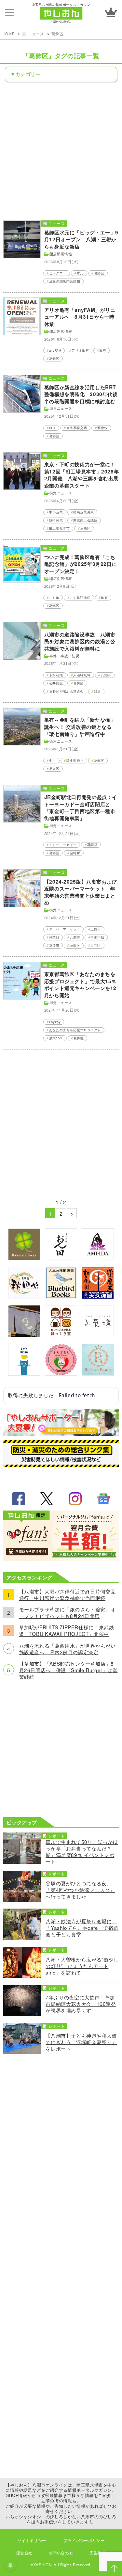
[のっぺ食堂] (24, 1335)
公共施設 (56, 683)
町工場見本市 (60, 528)
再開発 (92, 845)
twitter (47, 1499)
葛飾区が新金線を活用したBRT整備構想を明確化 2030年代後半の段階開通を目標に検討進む (81, 394)
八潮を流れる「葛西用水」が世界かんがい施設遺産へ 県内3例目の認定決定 (68, 1649)
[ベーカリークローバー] (24, 1258)
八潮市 (106, 675)
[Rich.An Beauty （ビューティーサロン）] (98, 1373)
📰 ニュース (33, 34)
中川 (53, 760)
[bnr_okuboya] (98, 1297)
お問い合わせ (61, 2553)
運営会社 (24, 2553)
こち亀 (54, 598)
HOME (9, 34)
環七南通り (75, 760)
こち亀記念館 (80, 598)
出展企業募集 (84, 512)
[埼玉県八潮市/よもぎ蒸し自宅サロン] (61, 1373)
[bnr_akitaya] (24, 1297)
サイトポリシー (32, 2540)
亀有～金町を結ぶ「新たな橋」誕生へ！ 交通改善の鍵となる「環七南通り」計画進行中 (80, 727)
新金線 (102, 428)
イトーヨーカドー (63, 845)
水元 (80, 273)
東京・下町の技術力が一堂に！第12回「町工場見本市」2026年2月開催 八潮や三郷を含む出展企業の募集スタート (81, 475)
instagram (75, 1499)
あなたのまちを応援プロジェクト (75, 1030)
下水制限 (56, 675)
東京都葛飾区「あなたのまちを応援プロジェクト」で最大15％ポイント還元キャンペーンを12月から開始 (80, 985)
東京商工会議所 (85, 520)
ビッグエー (58, 273)
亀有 (103, 350)
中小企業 (56, 512)
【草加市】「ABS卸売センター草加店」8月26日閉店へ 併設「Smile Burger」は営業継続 (68, 1670)
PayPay (55, 1022)
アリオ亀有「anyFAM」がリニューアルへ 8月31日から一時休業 (80, 317)
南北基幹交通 (77, 428)
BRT (53, 428)
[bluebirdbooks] (61, 1297)
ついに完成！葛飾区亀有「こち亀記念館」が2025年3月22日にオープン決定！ (81, 564)
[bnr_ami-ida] (98, 1258)
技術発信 (56, 520)
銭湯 (97, 691)
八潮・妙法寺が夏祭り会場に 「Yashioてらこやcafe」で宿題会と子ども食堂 (82, 1928)
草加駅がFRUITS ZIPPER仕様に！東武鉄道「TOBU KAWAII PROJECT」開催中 (67, 1630)
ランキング (111, 12)
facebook (19, 1499)
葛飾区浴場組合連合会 (66, 691)
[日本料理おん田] (61, 1258)
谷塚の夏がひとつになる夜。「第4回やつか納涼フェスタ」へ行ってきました (80, 1890)
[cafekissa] (24, 1373)
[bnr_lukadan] (98, 1335)
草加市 (54, 945)
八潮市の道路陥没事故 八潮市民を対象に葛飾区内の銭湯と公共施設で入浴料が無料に (80, 641)
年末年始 (97, 937)
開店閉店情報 (61, 254)
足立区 (54, 769)
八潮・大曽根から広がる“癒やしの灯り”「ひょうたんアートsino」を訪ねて (82, 1966)
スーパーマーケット (65, 929)
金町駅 (75, 853)
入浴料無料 (82, 675)
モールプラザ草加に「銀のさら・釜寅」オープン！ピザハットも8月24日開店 (68, 1612)
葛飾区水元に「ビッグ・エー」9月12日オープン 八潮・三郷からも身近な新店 (81, 240)
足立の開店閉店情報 (65, 281)
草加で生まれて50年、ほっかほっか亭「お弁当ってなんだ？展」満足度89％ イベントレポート (82, 1851)
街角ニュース (61, 408)
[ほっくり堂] (61, 1335)
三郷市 (96, 929)
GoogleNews (103, 1499)
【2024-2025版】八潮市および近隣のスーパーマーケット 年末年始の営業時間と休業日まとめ (81, 892)
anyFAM (55, 350)
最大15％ (56, 1038)
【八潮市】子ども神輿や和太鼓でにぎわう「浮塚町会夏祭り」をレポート (81, 2042)
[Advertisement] (61, 151)
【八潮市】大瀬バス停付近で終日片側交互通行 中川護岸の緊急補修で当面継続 (68, 1594)
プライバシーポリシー (84, 2540)
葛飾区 (58, 34)
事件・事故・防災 (65, 656)
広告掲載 (98, 2553)
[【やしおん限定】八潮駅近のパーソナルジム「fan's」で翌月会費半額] (61, 1559)
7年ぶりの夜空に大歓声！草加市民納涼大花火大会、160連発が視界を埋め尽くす (81, 2004)
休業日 (54, 937)
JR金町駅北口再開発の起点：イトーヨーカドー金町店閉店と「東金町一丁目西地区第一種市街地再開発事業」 (81, 808)
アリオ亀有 (80, 350)
